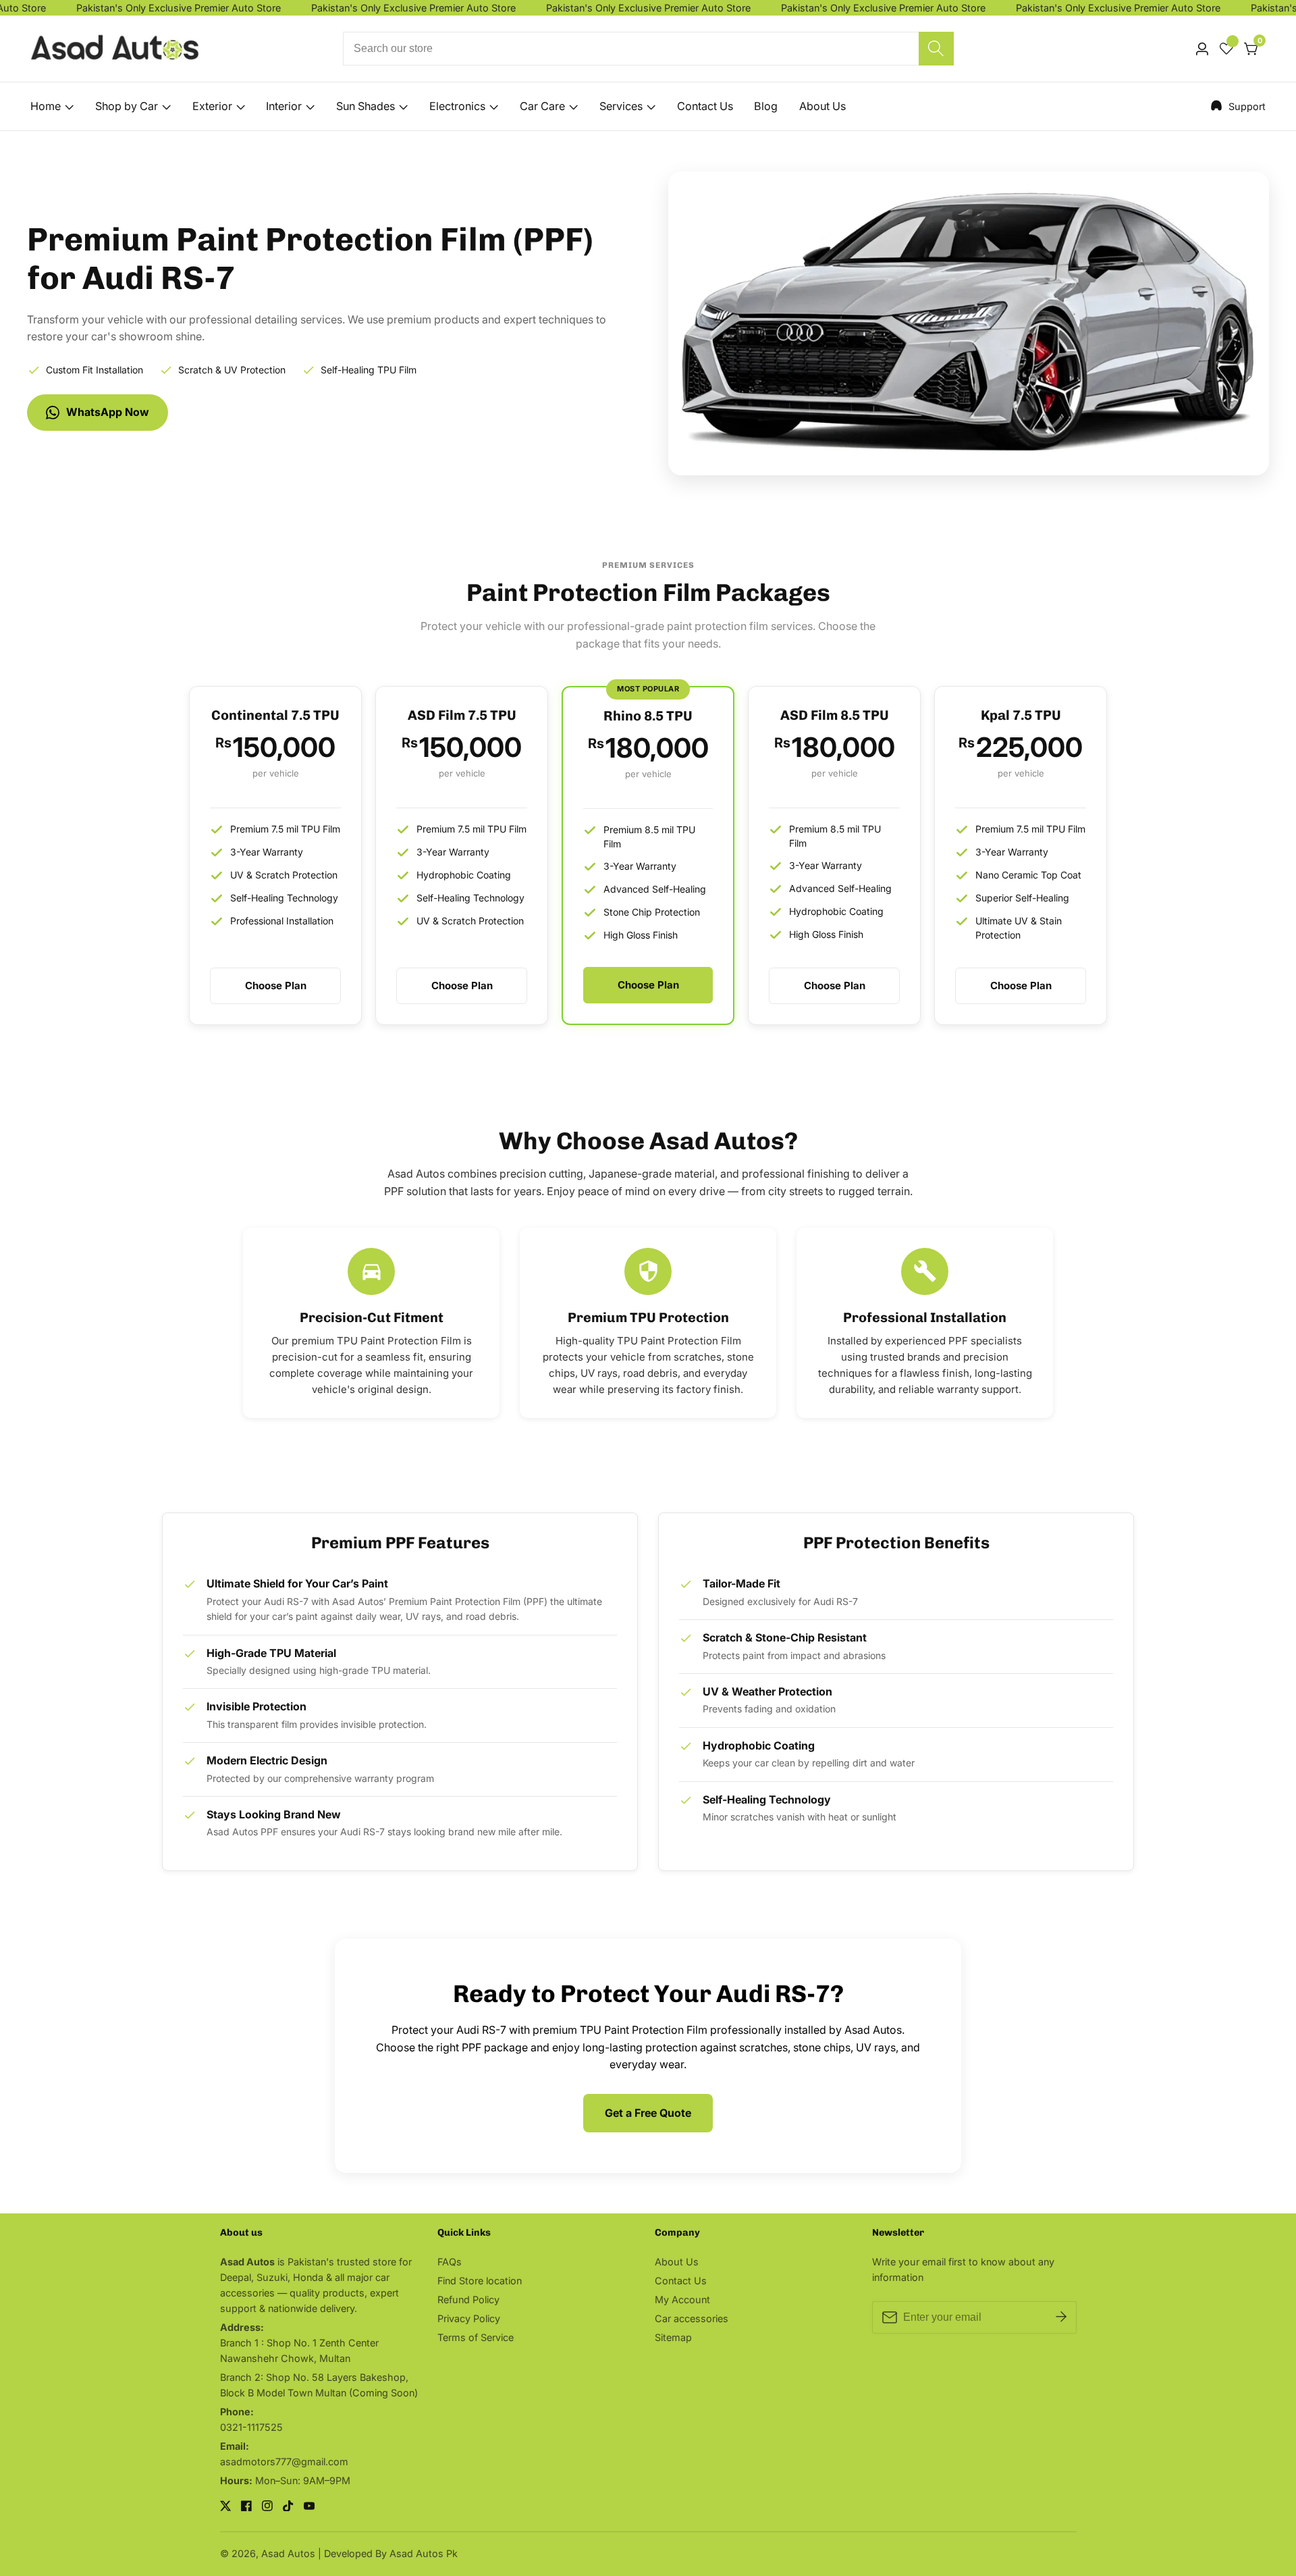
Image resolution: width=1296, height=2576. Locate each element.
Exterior (212, 106)
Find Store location (480, 2281)
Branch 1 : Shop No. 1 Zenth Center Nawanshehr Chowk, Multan (299, 2350)
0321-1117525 (251, 2427)
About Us (822, 106)
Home (46, 106)
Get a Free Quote (648, 2113)
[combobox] (648, 49)
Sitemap (673, 2337)
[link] (1238, 106)
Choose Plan (276, 985)
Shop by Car (127, 106)
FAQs (450, 2262)
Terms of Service (476, 2337)
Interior (284, 106)
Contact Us (705, 106)
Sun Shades (366, 106)
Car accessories (692, 2318)
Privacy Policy (469, 2318)
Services (621, 106)
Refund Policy (468, 2299)
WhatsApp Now (108, 412)
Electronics (457, 106)
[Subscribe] (1061, 2317)
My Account (682, 2299)
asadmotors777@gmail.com (284, 2462)
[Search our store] (936, 49)
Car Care (542, 106)
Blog (766, 106)
